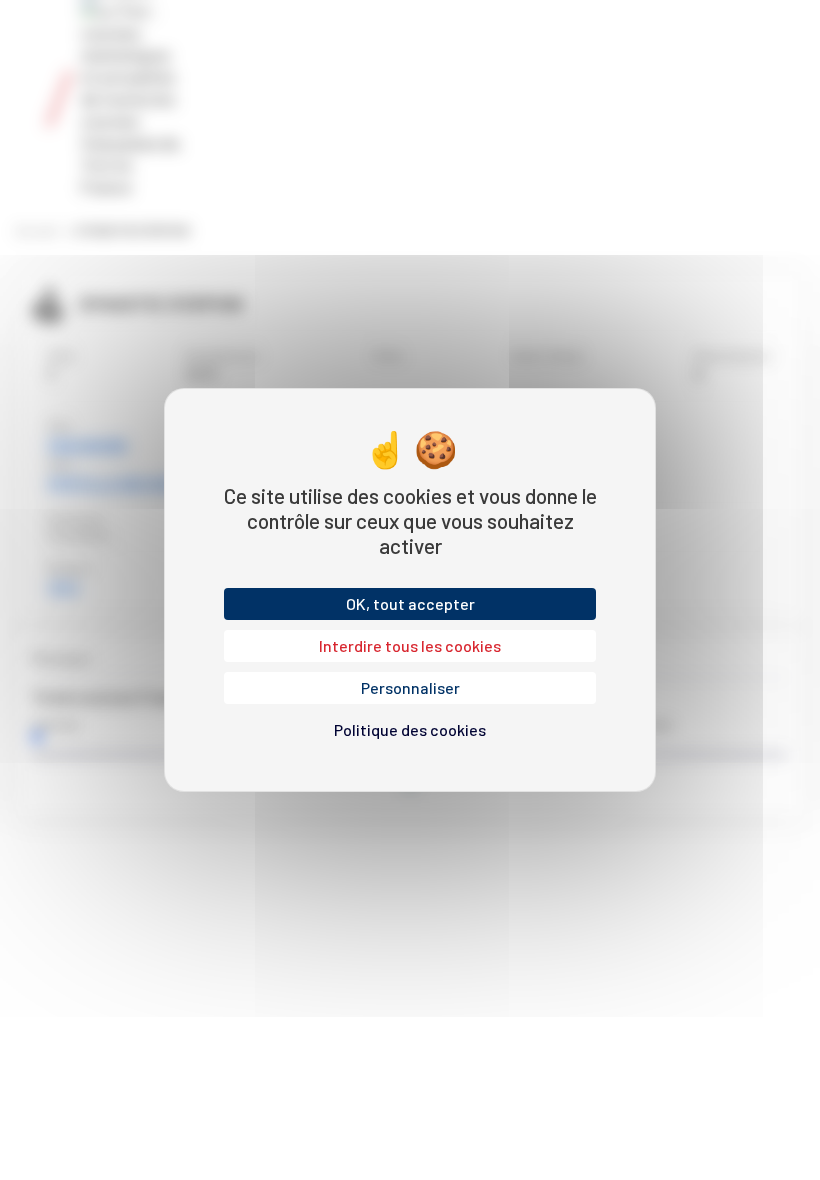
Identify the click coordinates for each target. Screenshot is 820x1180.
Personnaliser (410, 687)
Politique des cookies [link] (410, 729)
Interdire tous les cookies (410, 645)
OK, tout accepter (410, 603)
